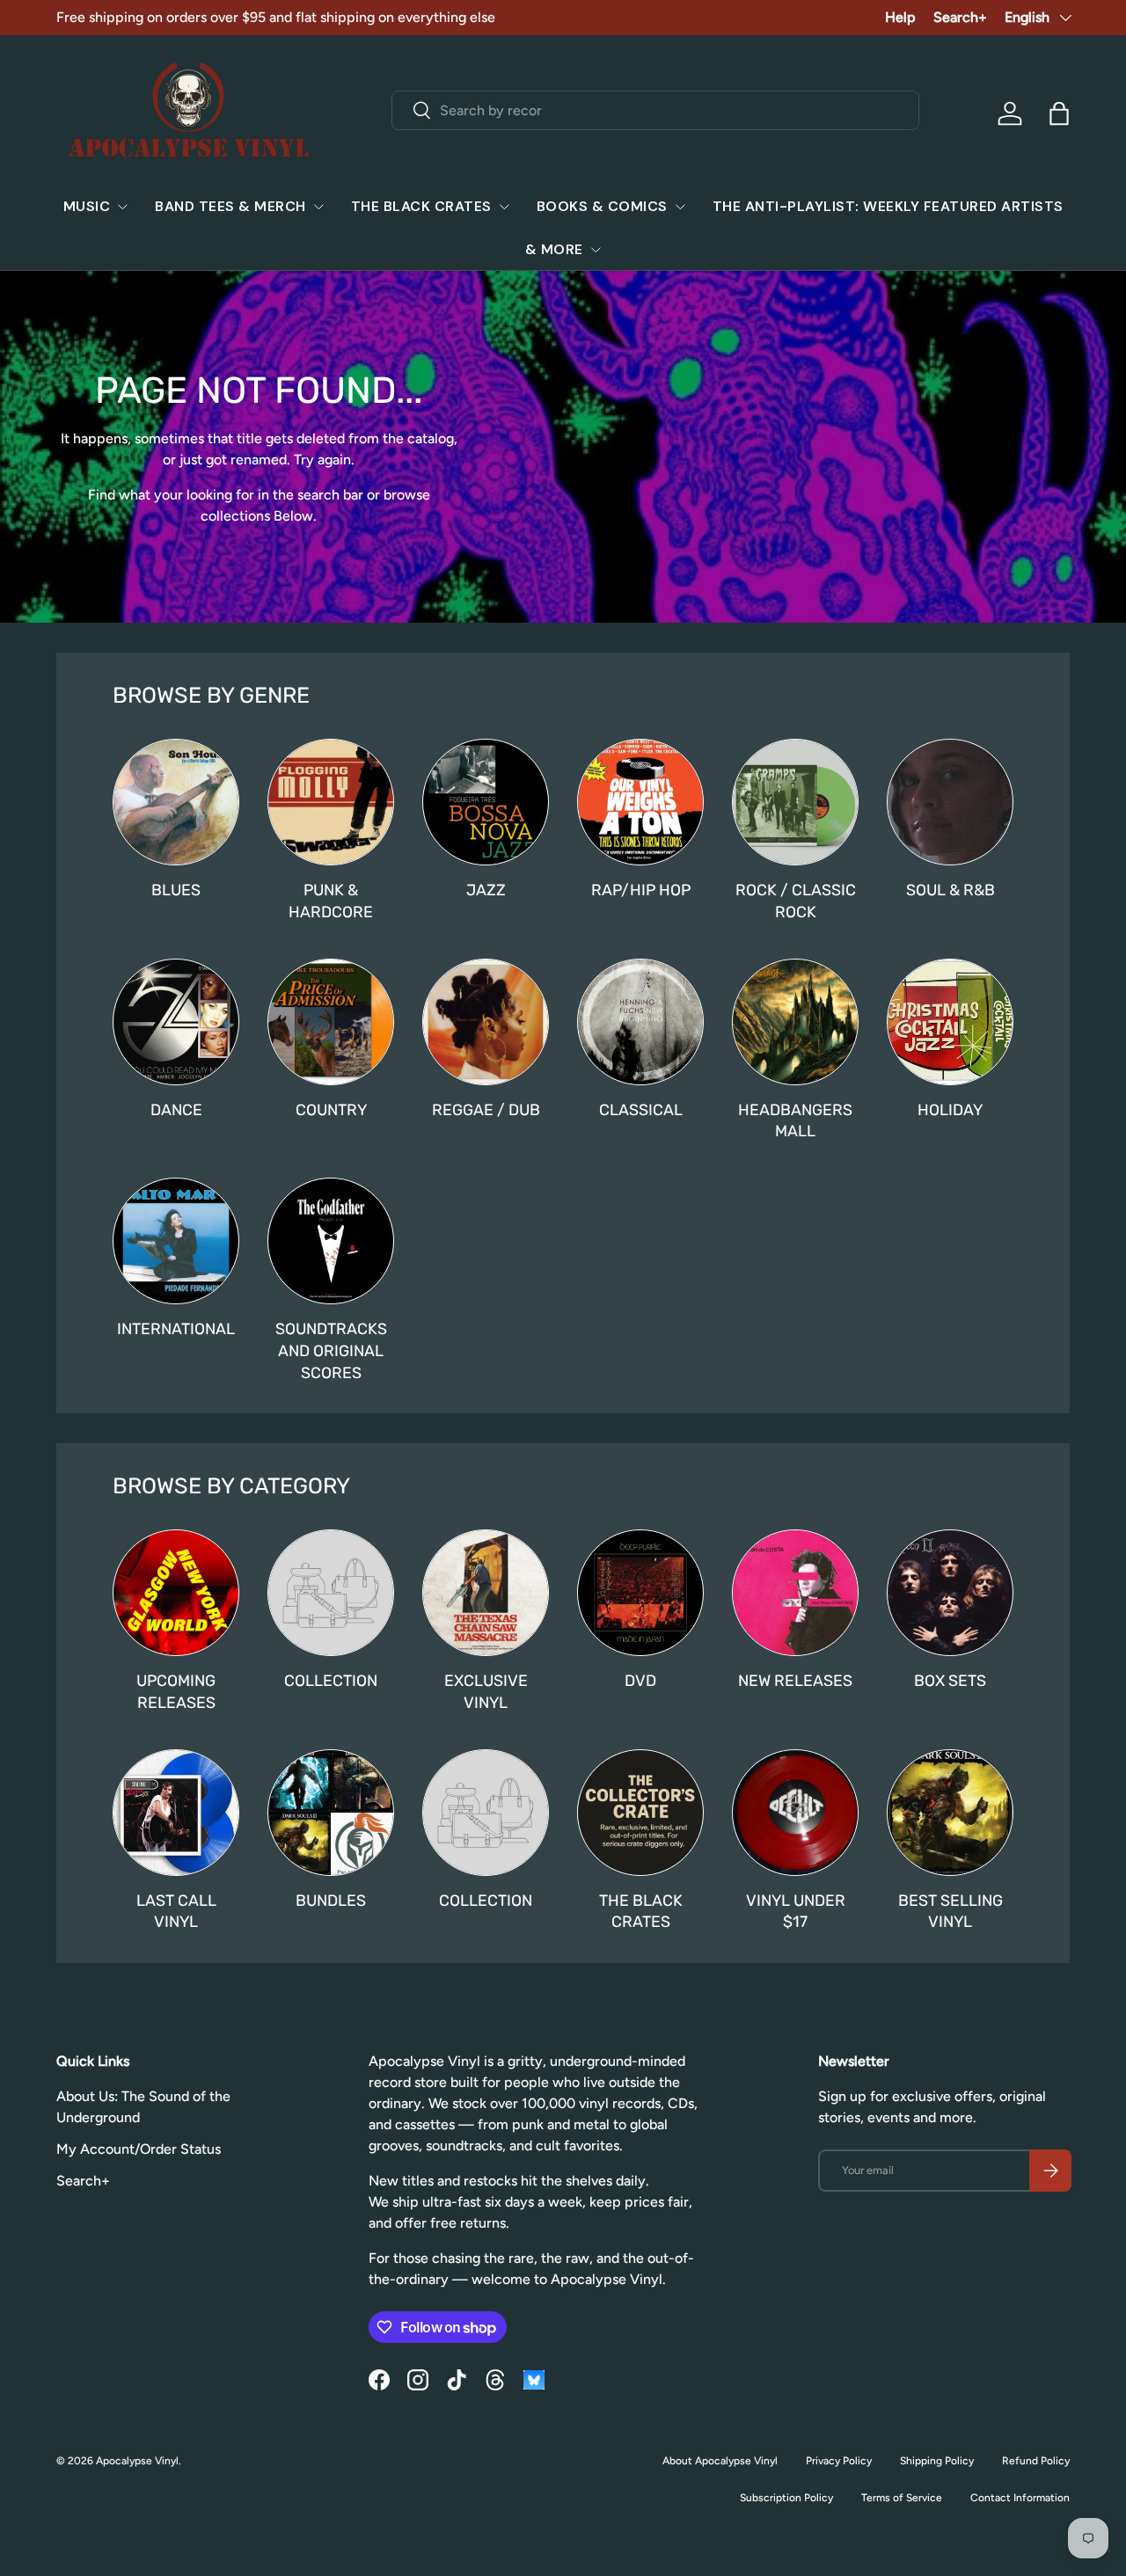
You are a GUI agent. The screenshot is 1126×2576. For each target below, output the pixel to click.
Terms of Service (902, 2498)
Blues (176, 890)
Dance (176, 1109)
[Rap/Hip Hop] (640, 802)
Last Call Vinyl (176, 1911)
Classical (641, 1109)
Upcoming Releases (176, 1691)
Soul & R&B (951, 890)
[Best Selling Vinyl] (950, 1813)
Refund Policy (1036, 2461)
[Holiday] (950, 1022)
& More (554, 249)
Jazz (486, 890)
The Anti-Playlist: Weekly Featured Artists (888, 206)
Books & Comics (602, 206)
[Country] (331, 1022)
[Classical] (640, 1022)
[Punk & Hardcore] (331, 802)
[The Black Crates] (640, 1813)
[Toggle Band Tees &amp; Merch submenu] (318, 207)
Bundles (331, 1900)
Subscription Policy (786, 2498)
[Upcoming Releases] (176, 1593)
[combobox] (656, 110)
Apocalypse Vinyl (137, 2461)
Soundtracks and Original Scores (331, 1350)
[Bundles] (331, 1813)
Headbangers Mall (795, 1120)
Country (331, 1109)
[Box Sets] (950, 1593)
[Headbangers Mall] (795, 1022)
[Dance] (176, 1022)
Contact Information (1020, 2498)
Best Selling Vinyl (951, 1911)
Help (900, 17)
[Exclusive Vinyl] (486, 1593)
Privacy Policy (839, 2461)
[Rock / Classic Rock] (795, 802)
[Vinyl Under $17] (795, 1813)
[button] (1059, 113)
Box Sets (950, 1680)
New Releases (795, 1680)
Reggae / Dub (486, 1109)
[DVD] (640, 1593)
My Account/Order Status (139, 2149)
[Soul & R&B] (950, 802)
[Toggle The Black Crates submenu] (504, 207)
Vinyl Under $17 (796, 1911)
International (176, 1328)
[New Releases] (795, 1593)
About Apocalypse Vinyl (720, 2461)
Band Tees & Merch (230, 206)
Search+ (960, 17)
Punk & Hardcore (331, 901)
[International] (176, 1241)
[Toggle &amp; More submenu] (596, 250)
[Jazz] (486, 802)
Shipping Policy (937, 2461)
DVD (640, 1680)
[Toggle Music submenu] (122, 207)
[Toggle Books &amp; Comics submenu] (680, 207)
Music (87, 206)
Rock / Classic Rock (796, 901)
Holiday (950, 1109)
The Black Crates (421, 206)
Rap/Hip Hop (641, 890)
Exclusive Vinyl (486, 1691)
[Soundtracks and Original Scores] (331, 1241)
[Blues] (176, 802)
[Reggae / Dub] (486, 1022)
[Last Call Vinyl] (176, 1813)
